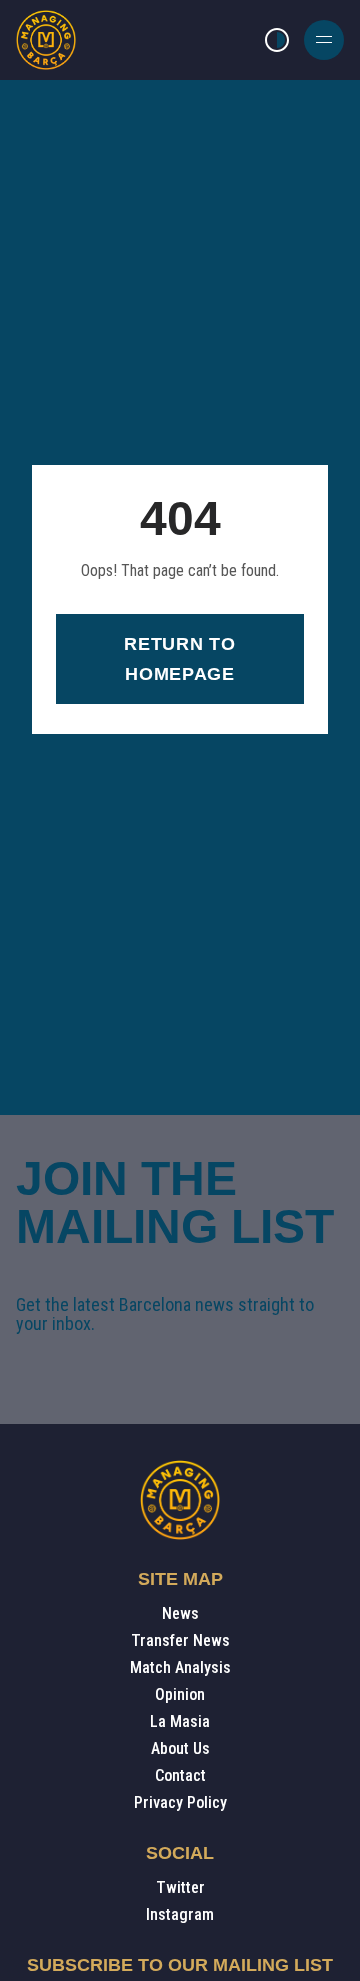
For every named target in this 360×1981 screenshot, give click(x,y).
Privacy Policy (180, 1802)
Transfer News (180, 1640)
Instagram (180, 1914)
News (180, 1613)
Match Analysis (180, 1667)
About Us (180, 1748)
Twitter (180, 1887)
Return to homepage (179, 659)
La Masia (180, 1721)
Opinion (180, 1694)
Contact (180, 1775)
